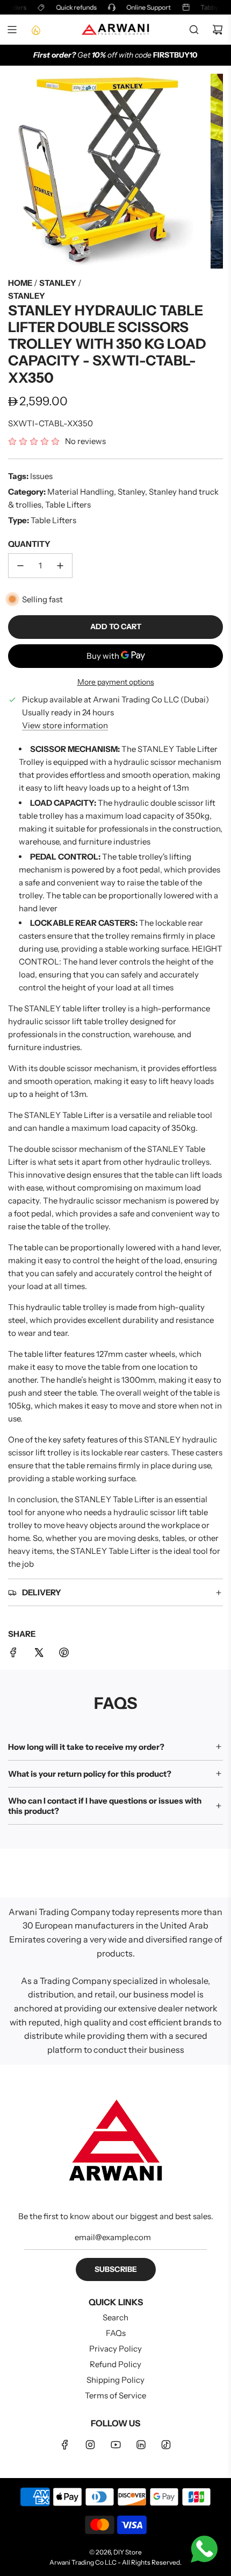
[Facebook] (65, 2445)
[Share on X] (39, 1654)
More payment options (116, 682)
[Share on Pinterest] (64, 1654)
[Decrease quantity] (20, 566)
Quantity (29, 544)
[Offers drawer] (35, 30)
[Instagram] (90, 2445)
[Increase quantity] (60, 566)
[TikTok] (166, 2445)
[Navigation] (12, 30)
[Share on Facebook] (13, 1654)
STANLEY (27, 296)
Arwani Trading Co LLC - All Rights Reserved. (115, 2562)
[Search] (194, 30)
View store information (65, 725)
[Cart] (218, 30)
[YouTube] (115, 2445)
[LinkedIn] (141, 2445)
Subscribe (116, 2269)
